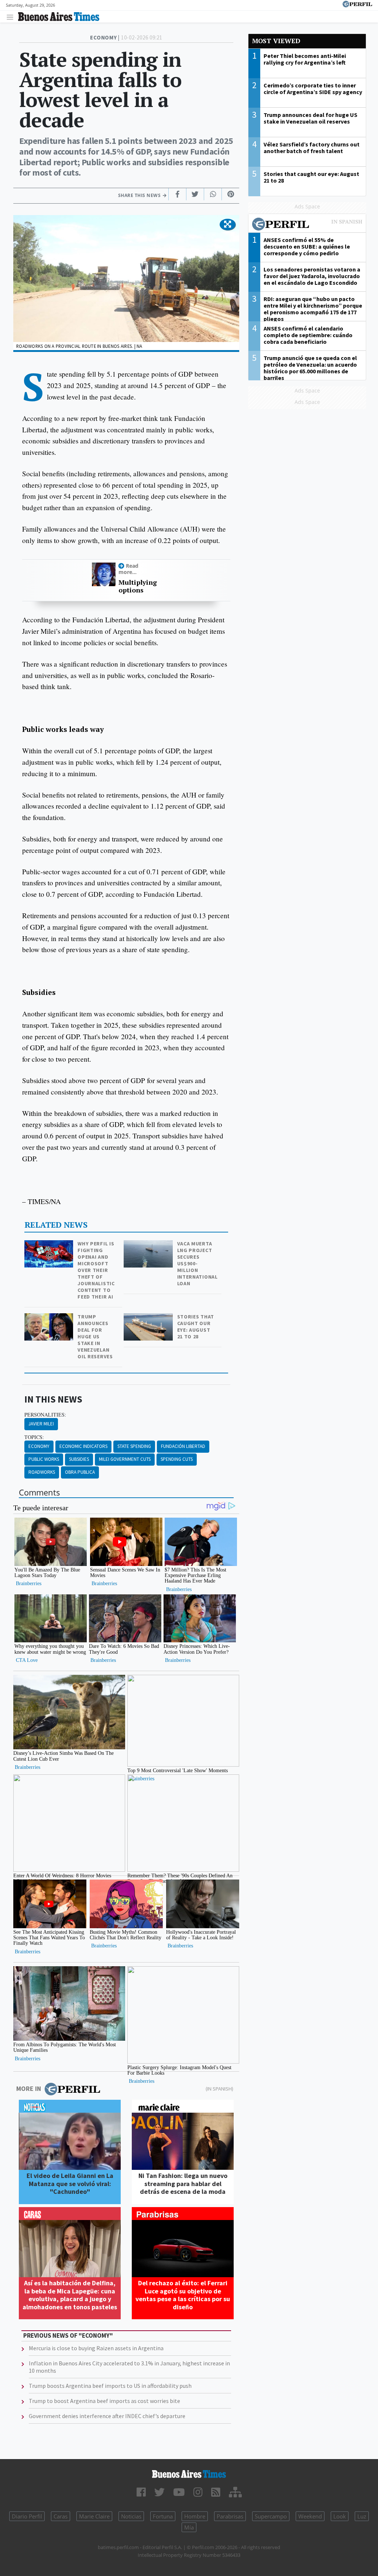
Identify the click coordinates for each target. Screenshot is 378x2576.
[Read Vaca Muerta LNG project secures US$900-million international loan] (149, 1245)
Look (340, 2516)
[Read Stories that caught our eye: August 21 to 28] (149, 1318)
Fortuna (163, 2516)
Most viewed (276, 41)
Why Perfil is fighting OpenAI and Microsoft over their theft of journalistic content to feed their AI (96, 1270)
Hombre (195, 2516)
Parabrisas (230, 2516)
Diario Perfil (27, 2516)
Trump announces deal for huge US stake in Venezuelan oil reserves (95, 1337)
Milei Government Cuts (125, 1459)
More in (29, 2089)
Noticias (131, 2516)
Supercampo (271, 2516)
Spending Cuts (177, 1459)
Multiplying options (138, 586)
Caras (61, 2516)
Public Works (44, 1459)
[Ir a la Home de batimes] (189, 2474)
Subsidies (79, 1459)
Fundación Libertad (183, 1446)
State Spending (134, 1446)
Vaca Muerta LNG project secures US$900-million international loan (197, 1263)
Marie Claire (94, 2516)
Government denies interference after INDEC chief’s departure (107, 2416)
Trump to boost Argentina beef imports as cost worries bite (104, 2401)
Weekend (310, 2516)
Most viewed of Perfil (307, 225)
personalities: (45, 1415)
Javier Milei (41, 1424)
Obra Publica (80, 1472)
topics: (34, 1437)
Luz (362, 2516)
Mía (189, 2527)
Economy (39, 1446)
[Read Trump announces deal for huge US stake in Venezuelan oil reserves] (50, 1318)
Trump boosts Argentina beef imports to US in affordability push (110, 2386)
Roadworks (42, 1472)
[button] (228, 225)
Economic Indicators (83, 1446)
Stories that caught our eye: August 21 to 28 (196, 1327)
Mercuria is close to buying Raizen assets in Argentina (96, 2348)
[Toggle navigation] (12, 17)
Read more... (128, 569)
